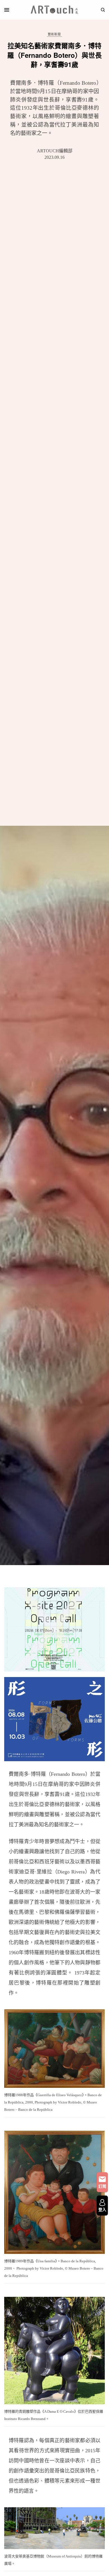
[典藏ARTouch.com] (54, 10)
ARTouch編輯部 (55, 151)
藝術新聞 (54, 34)
